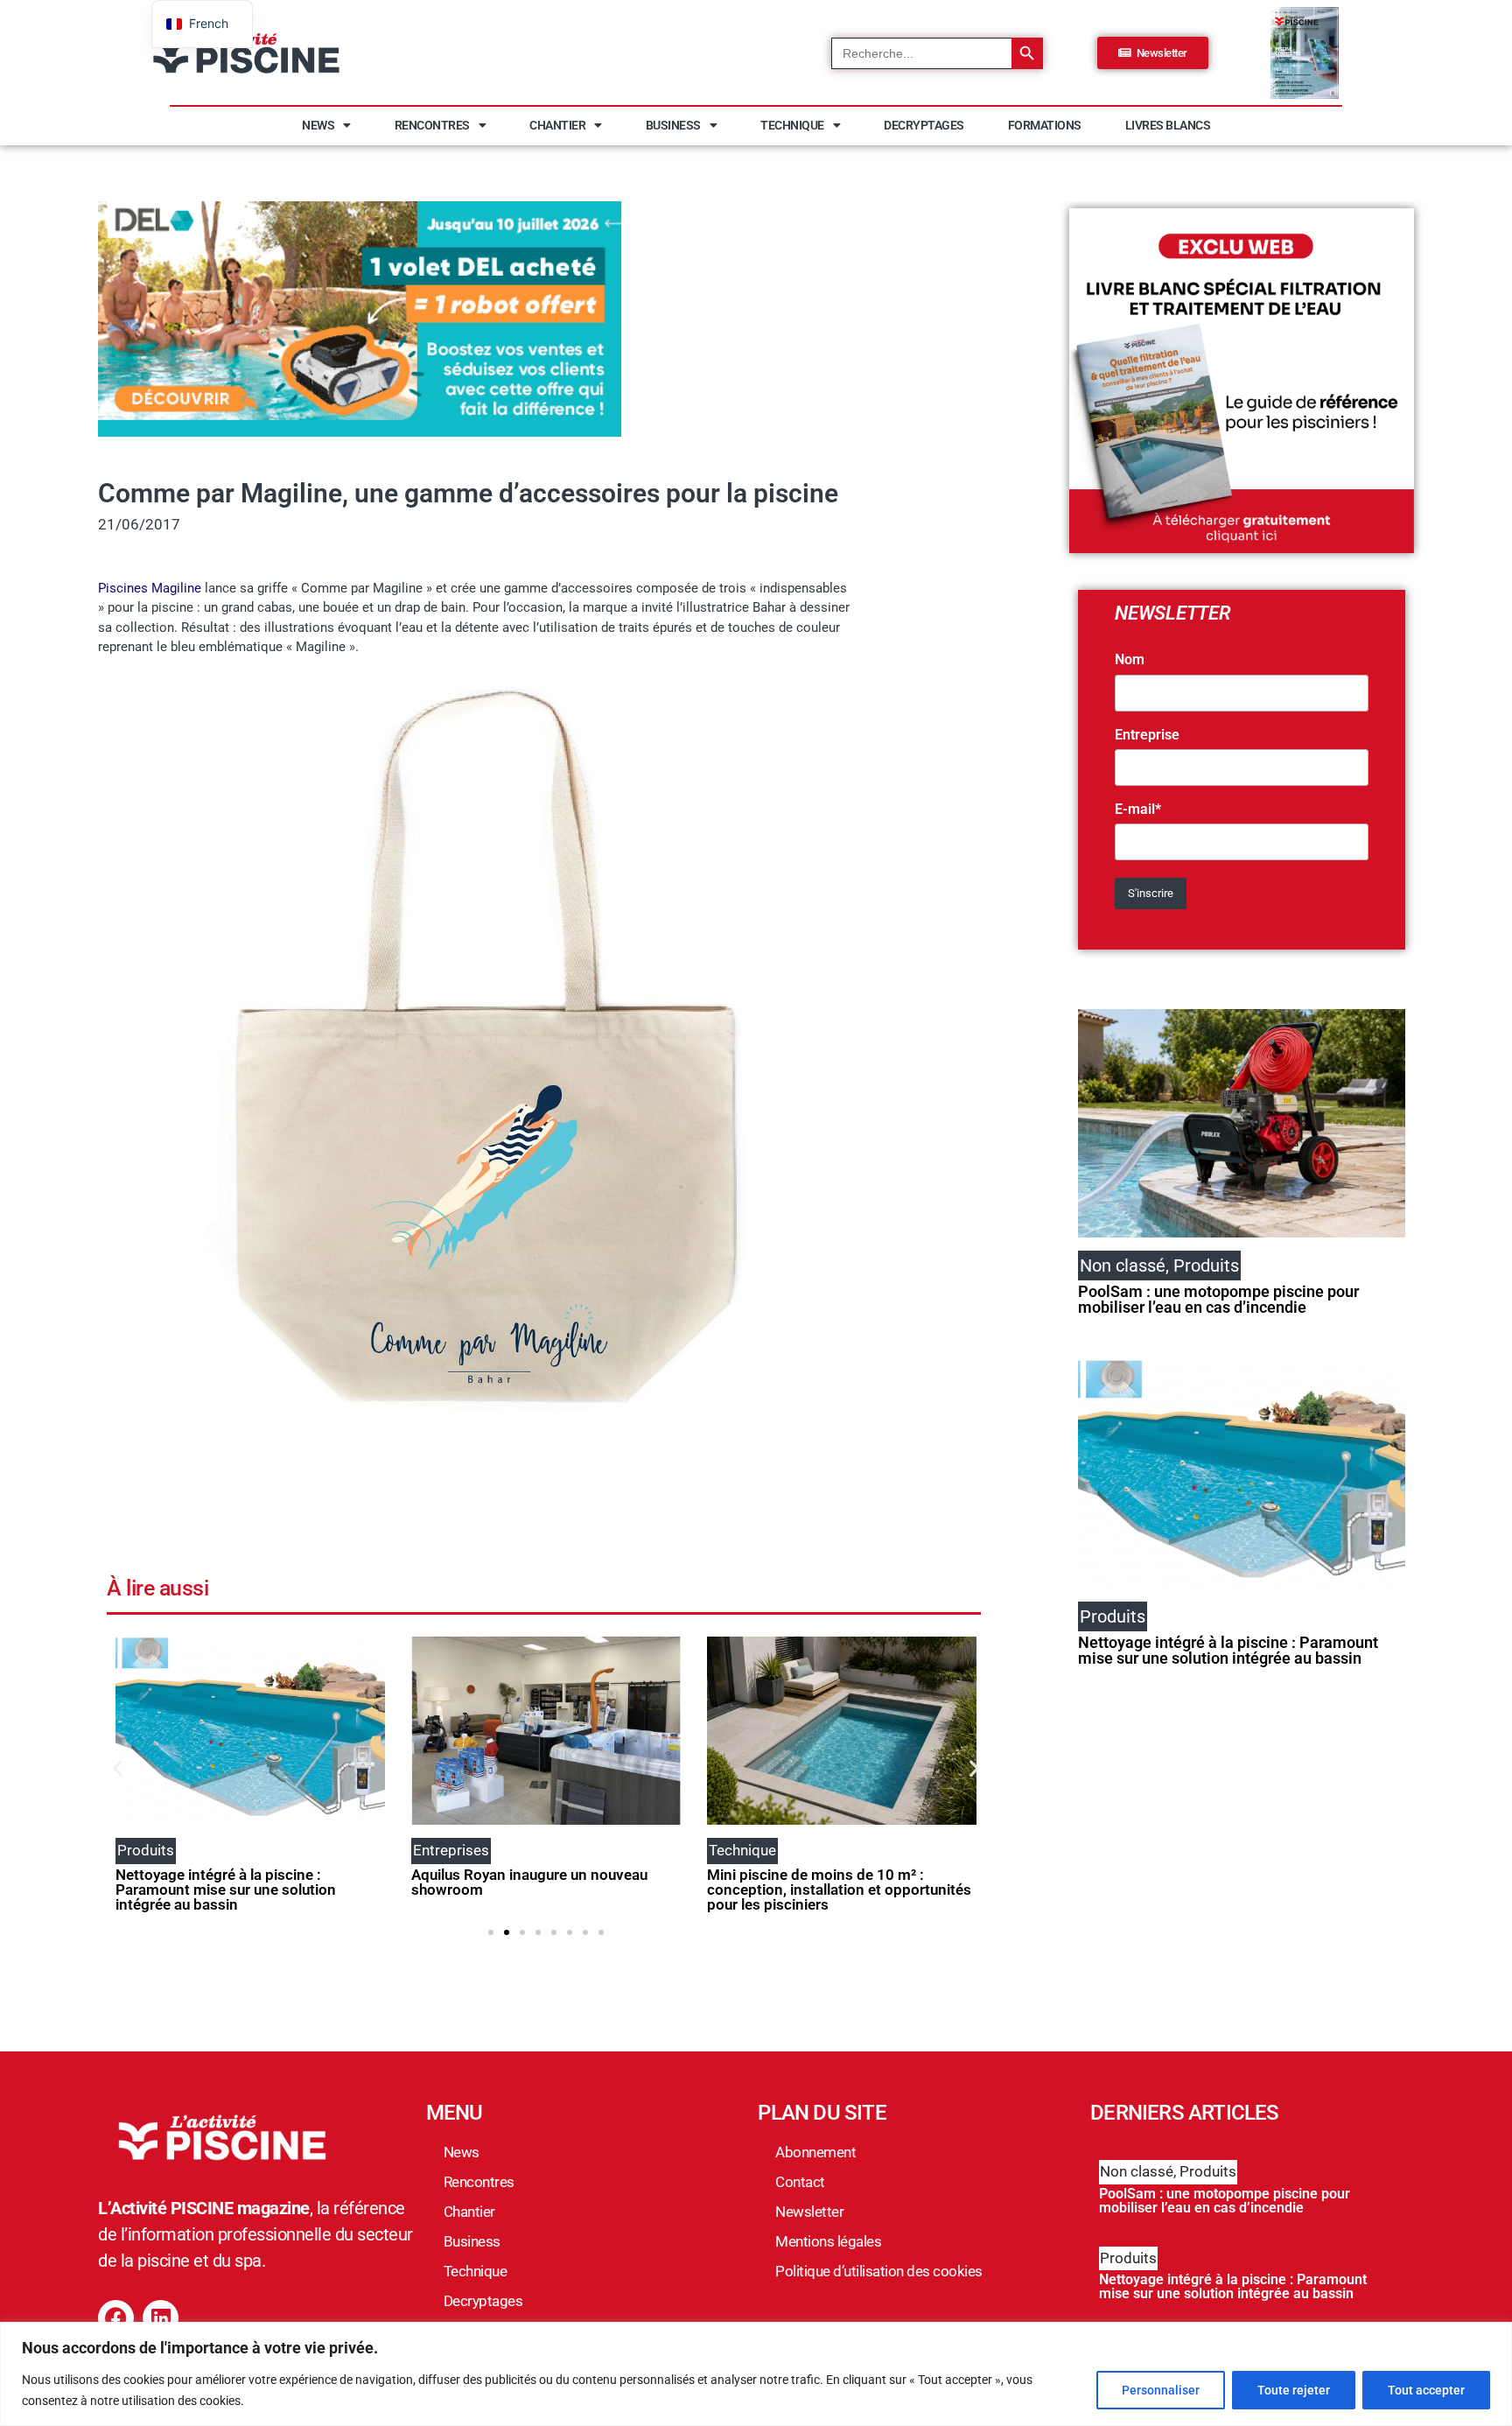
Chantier (557, 125)
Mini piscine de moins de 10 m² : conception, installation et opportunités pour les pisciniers (839, 1890)
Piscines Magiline (150, 588)
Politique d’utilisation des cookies (879, 2271)
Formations (1045, 125)
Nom (1130, 660)
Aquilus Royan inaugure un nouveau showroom (529, 1882)
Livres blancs (1168, 125)
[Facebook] (116, 2318)
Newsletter (809, 2212)
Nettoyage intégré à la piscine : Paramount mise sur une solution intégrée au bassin (226, 1890)
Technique (792, 125)
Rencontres (432, 125)
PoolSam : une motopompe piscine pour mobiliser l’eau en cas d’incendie (1218, 1299)
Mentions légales (828, 2241)
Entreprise (1147, 735)
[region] (756, 2374)
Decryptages (924, 125)
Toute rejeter (1294, 2390)
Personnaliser (1161, 2390)
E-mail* (1138, 810)
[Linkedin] (161, 2318)
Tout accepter (1426, 2390)
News (318, 125)
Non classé (1137, 2171)
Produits (1208, 2171)
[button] (118, 1768)
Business (673, 125)
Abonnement (815, 2152)
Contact (800, 2182)
